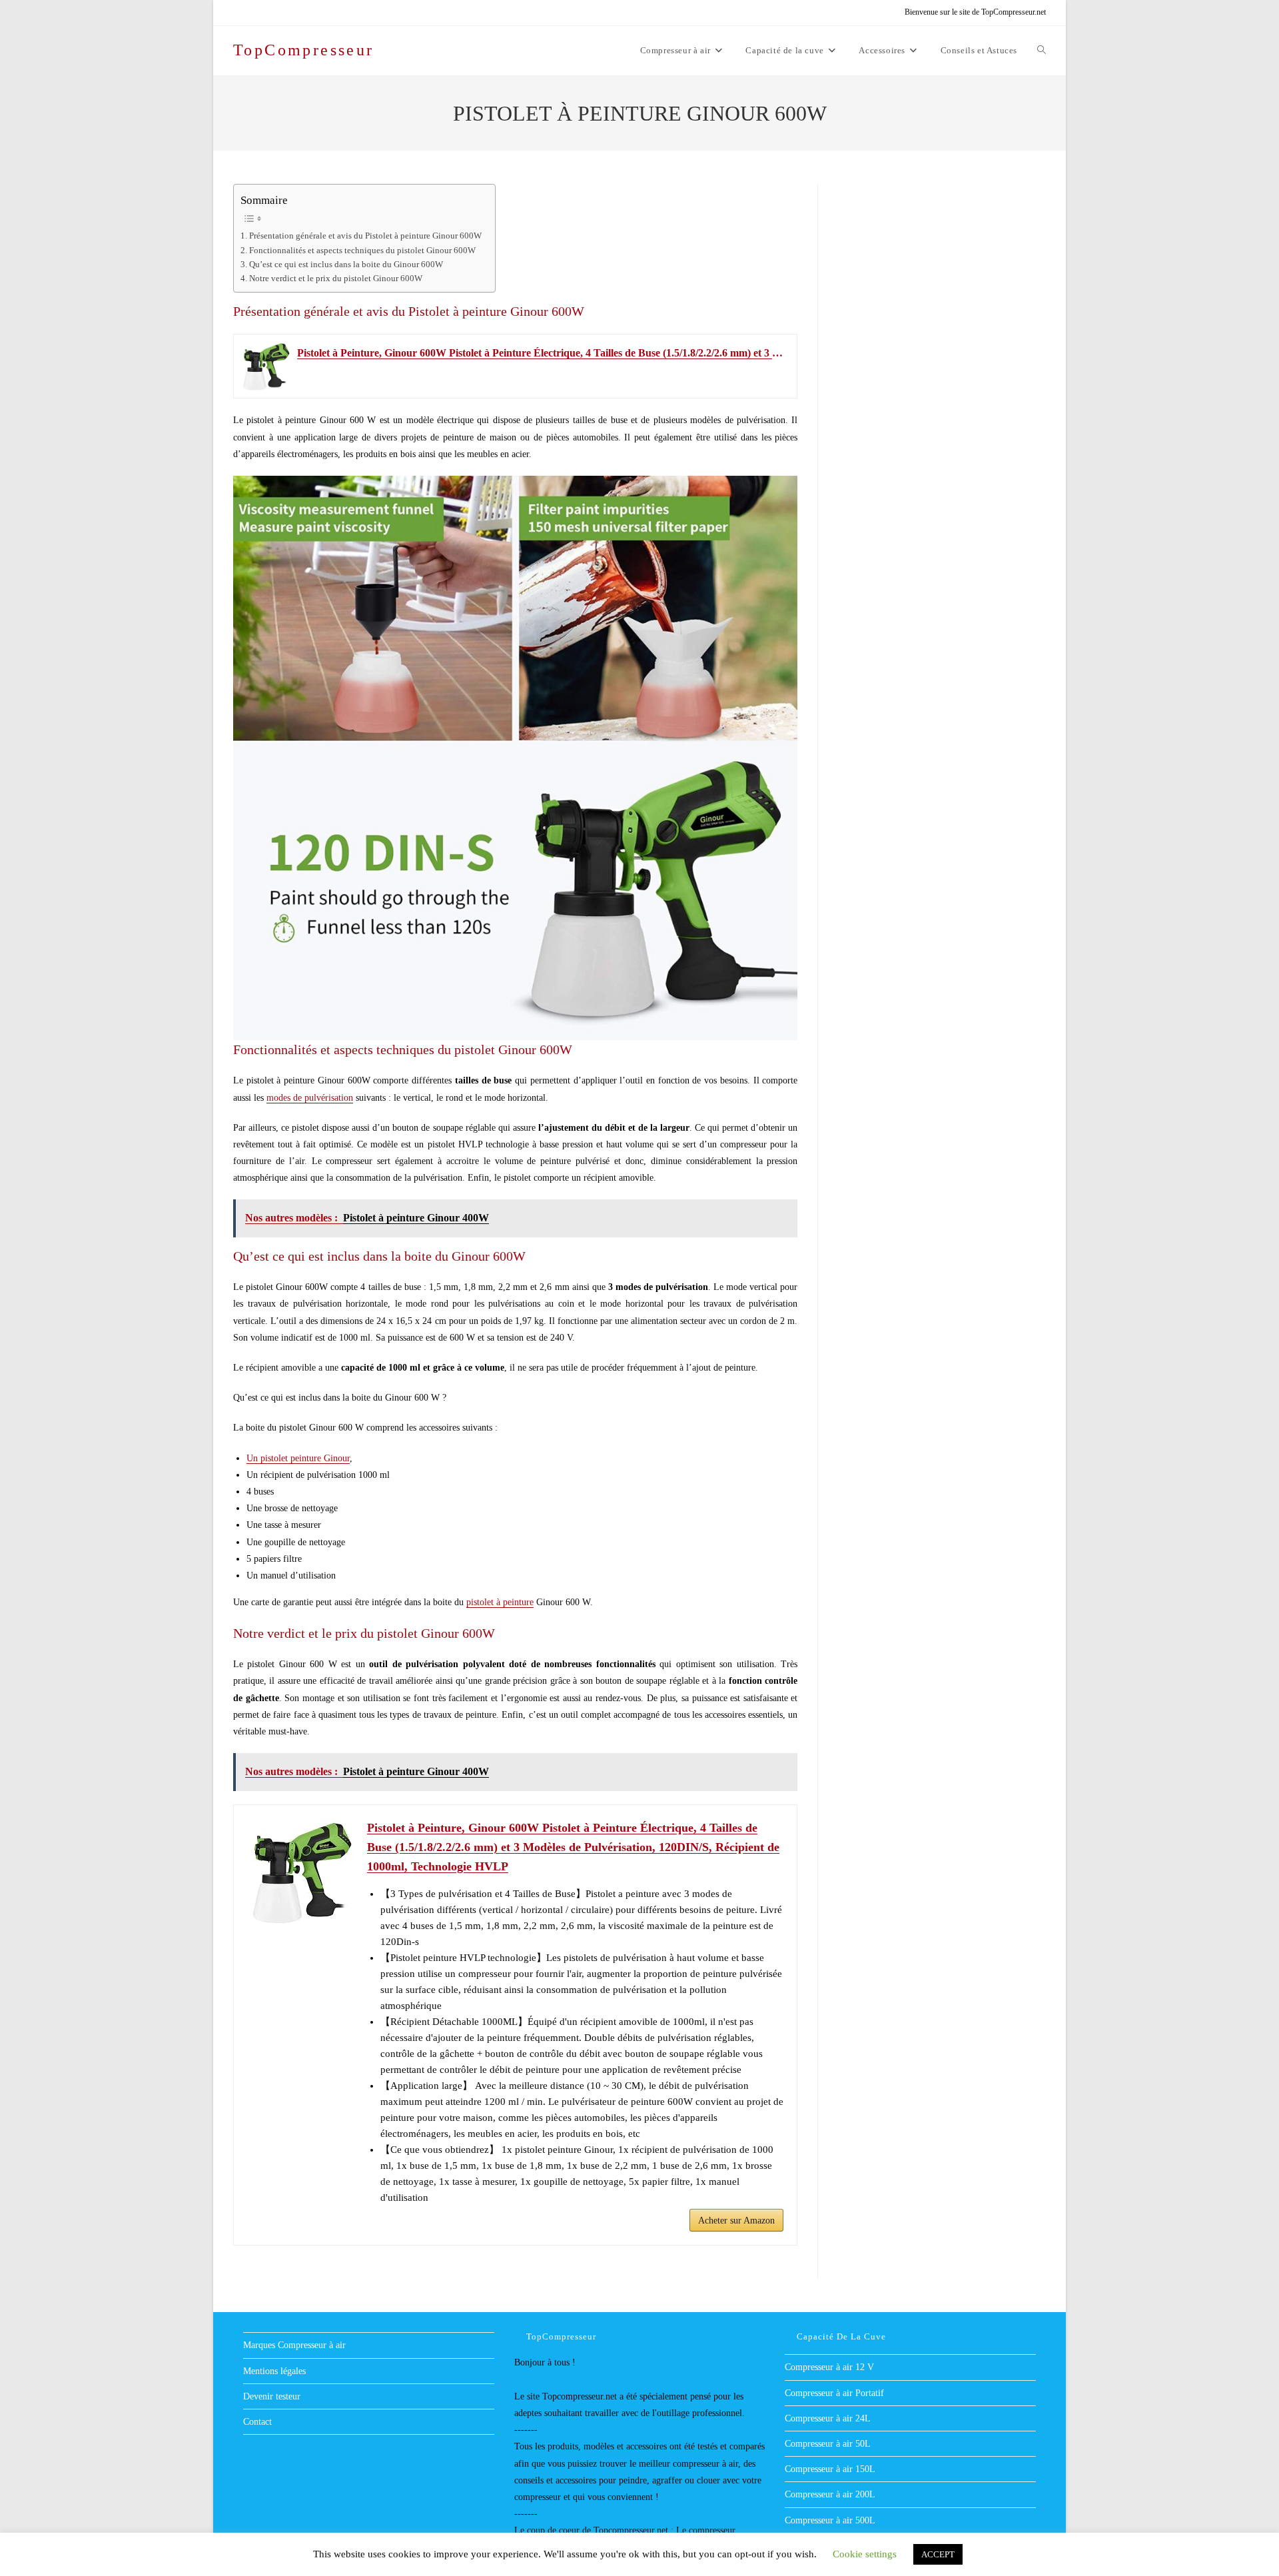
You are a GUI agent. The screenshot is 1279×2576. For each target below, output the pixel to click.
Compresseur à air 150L (830, 2469)
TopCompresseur (304, 50)
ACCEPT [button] (938, 2554)
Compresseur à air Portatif (834, 2393)
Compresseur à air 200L (830, 2494)
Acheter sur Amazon (736, 2221)
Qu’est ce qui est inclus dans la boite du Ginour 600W (346, 265)
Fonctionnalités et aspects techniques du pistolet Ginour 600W (362, 251)
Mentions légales (274, 2371)
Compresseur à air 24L (828, 2418)
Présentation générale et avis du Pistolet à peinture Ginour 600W (365, 236)
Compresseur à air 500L (830, 2520)
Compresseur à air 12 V (829, 2367)
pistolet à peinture (500, 1602)
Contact (257, 2422)
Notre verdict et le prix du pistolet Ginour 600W (336, 279)
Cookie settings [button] (865, 2554)
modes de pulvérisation (310, 1098)
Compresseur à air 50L (828, 2444)
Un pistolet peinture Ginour (298, 1458)
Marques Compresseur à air (294, 2345)
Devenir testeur (272, 2396)
